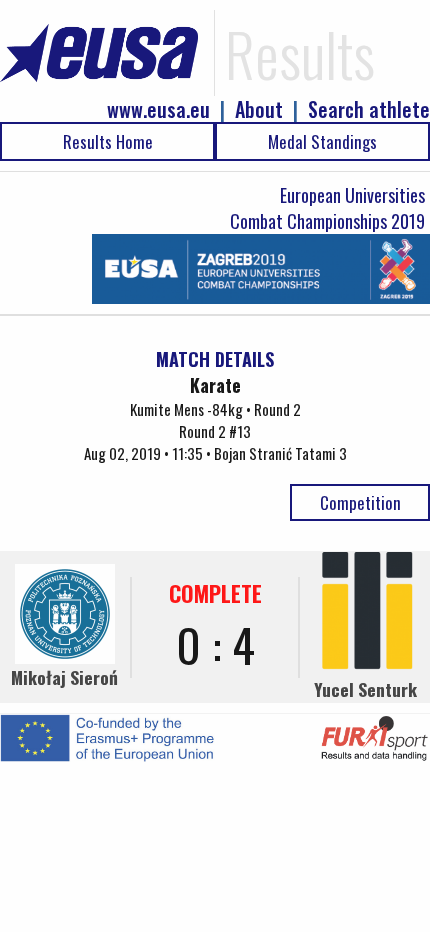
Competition (360, 502)
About (259, 109)
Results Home (108, 141)
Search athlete (369, 109)
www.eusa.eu (158, 109)
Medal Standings (322, 141)
